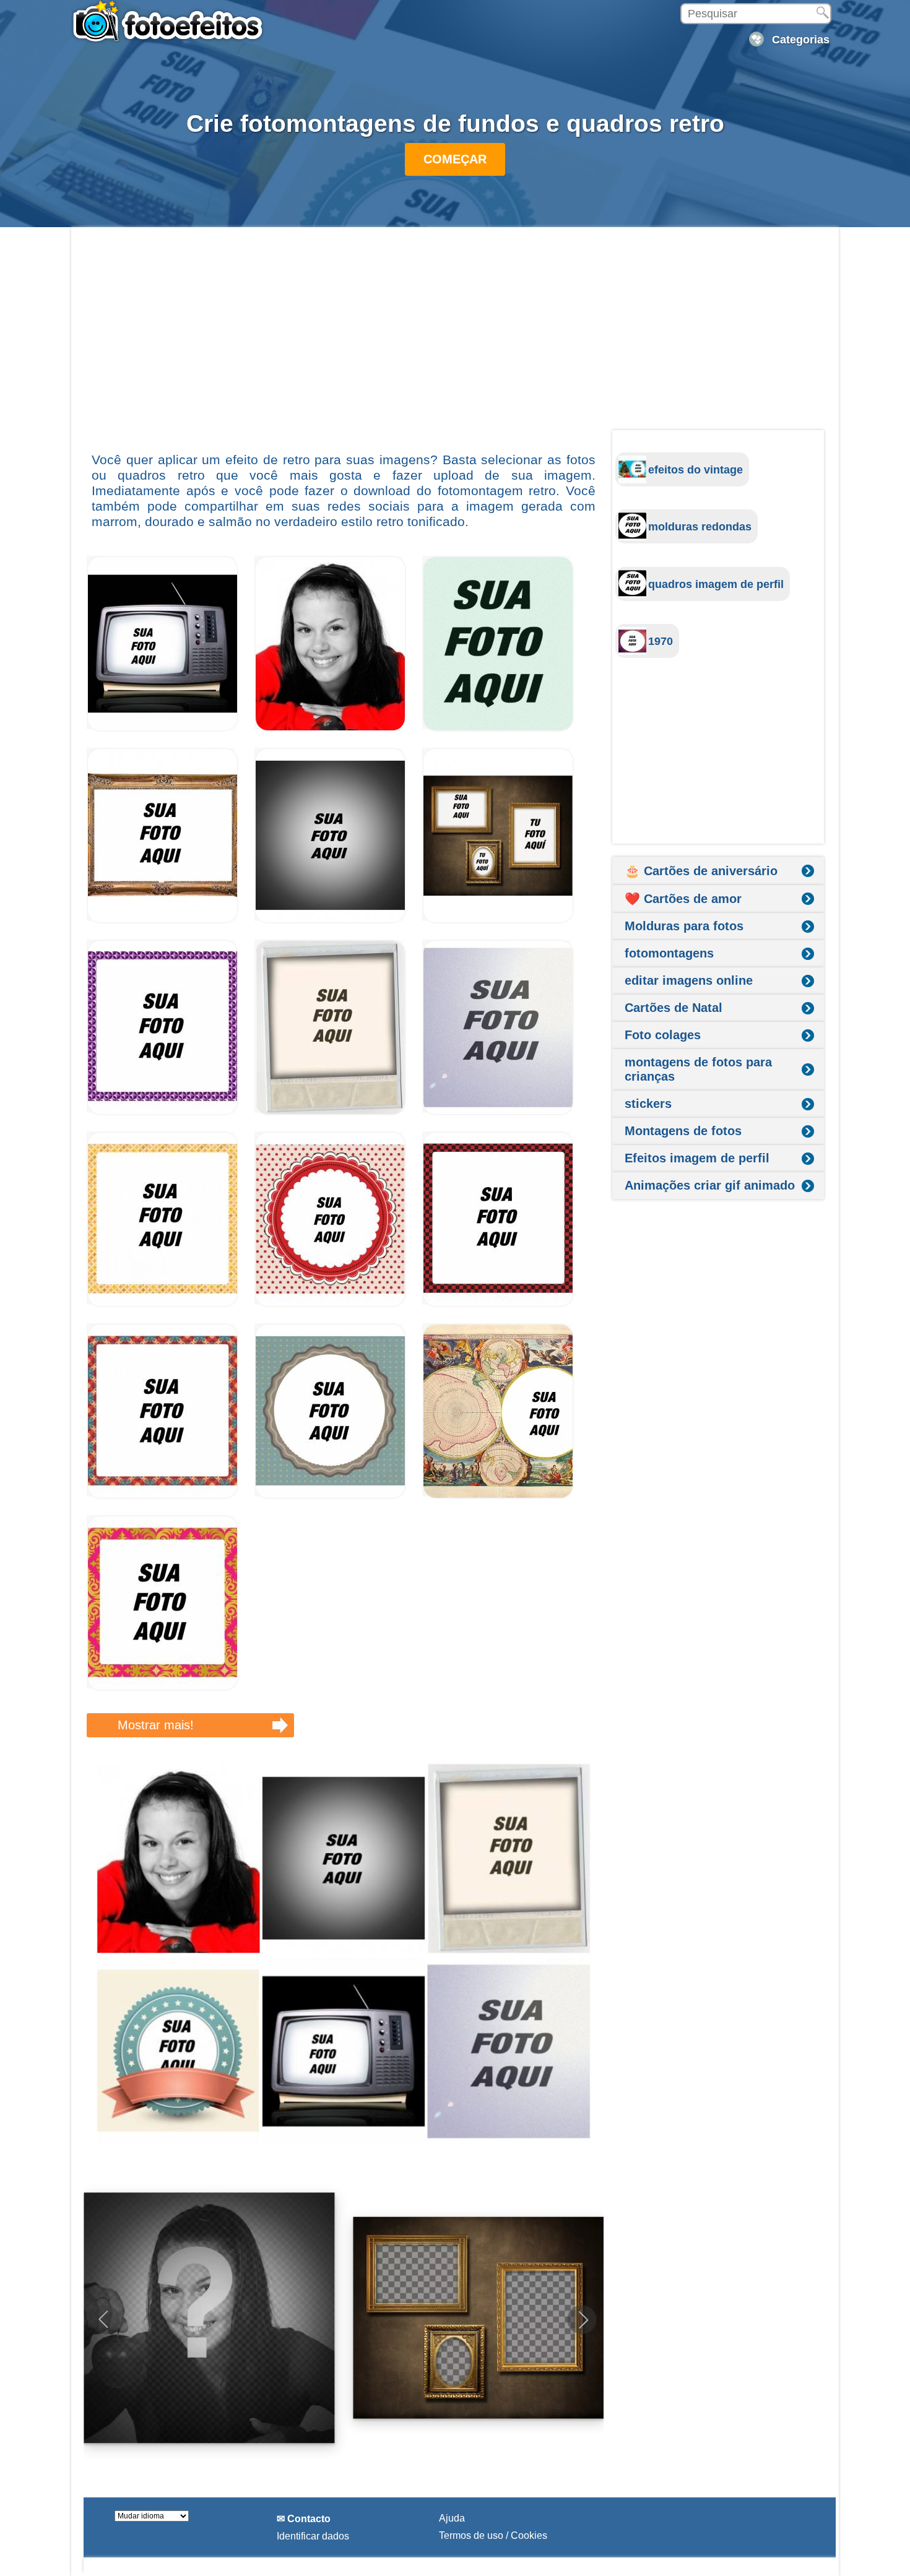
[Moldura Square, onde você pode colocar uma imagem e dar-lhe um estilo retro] (330, 1496)
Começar (455, 159)
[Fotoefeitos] (173, 22)
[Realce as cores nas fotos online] (330, 728)
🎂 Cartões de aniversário (701, 871)
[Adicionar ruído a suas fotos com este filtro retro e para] (498, 1112)
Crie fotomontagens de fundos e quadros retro (455, 123)
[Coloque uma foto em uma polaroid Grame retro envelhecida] (330, 1112)
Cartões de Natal (674, 1008)
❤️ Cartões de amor (683, 899)
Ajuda (452, 2518)
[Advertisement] (344, 339)
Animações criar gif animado (710, 1185)
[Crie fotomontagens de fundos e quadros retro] (344, 1955)
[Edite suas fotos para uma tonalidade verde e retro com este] (498, 728)
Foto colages (663, 1035)
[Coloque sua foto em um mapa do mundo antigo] (498, 1496)
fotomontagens (669, 953)
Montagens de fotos (683, 1131)
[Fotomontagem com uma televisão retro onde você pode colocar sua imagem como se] (162, 728)
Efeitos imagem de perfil (697, 1158)
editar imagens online (689, 980)
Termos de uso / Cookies (493, 2535)
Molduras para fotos (684, 926)
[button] (582, 2320)
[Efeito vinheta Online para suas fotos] (330, 920)
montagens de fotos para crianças (698, 1069)
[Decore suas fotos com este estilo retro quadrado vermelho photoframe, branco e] (330, 1304)
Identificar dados (313, 2536)
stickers (648, 1104)
